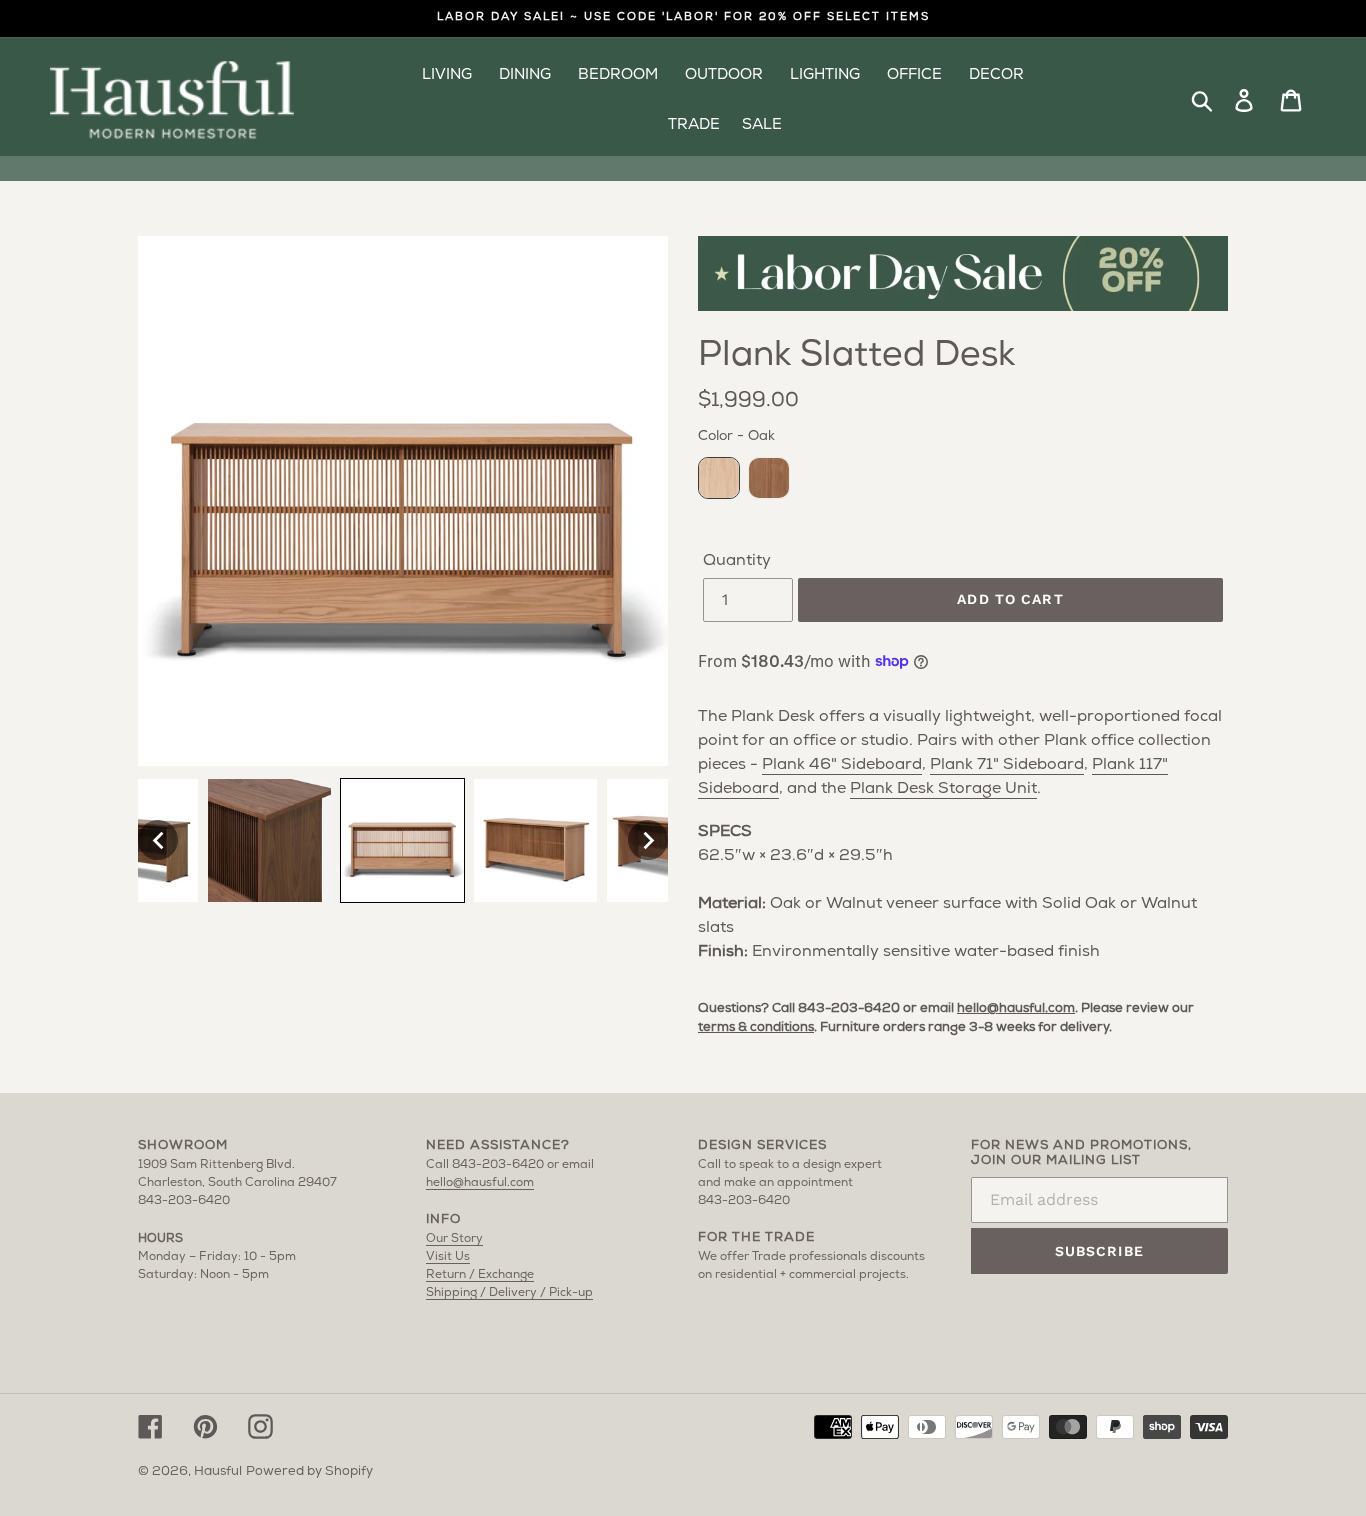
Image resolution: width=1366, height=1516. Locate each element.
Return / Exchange (480, 1275)
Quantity (737, 561)
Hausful (218, 1471)
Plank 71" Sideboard (1007, 765)
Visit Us (448, 1257)
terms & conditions (756, 1027)
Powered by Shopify (309, 1471)
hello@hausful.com (1016, 1008)
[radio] (719, 478)
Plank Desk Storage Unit (943, 789)
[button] (158, 840)
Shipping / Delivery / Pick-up (509, 1293)
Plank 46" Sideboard (842, 765)
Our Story (454, 1239)
